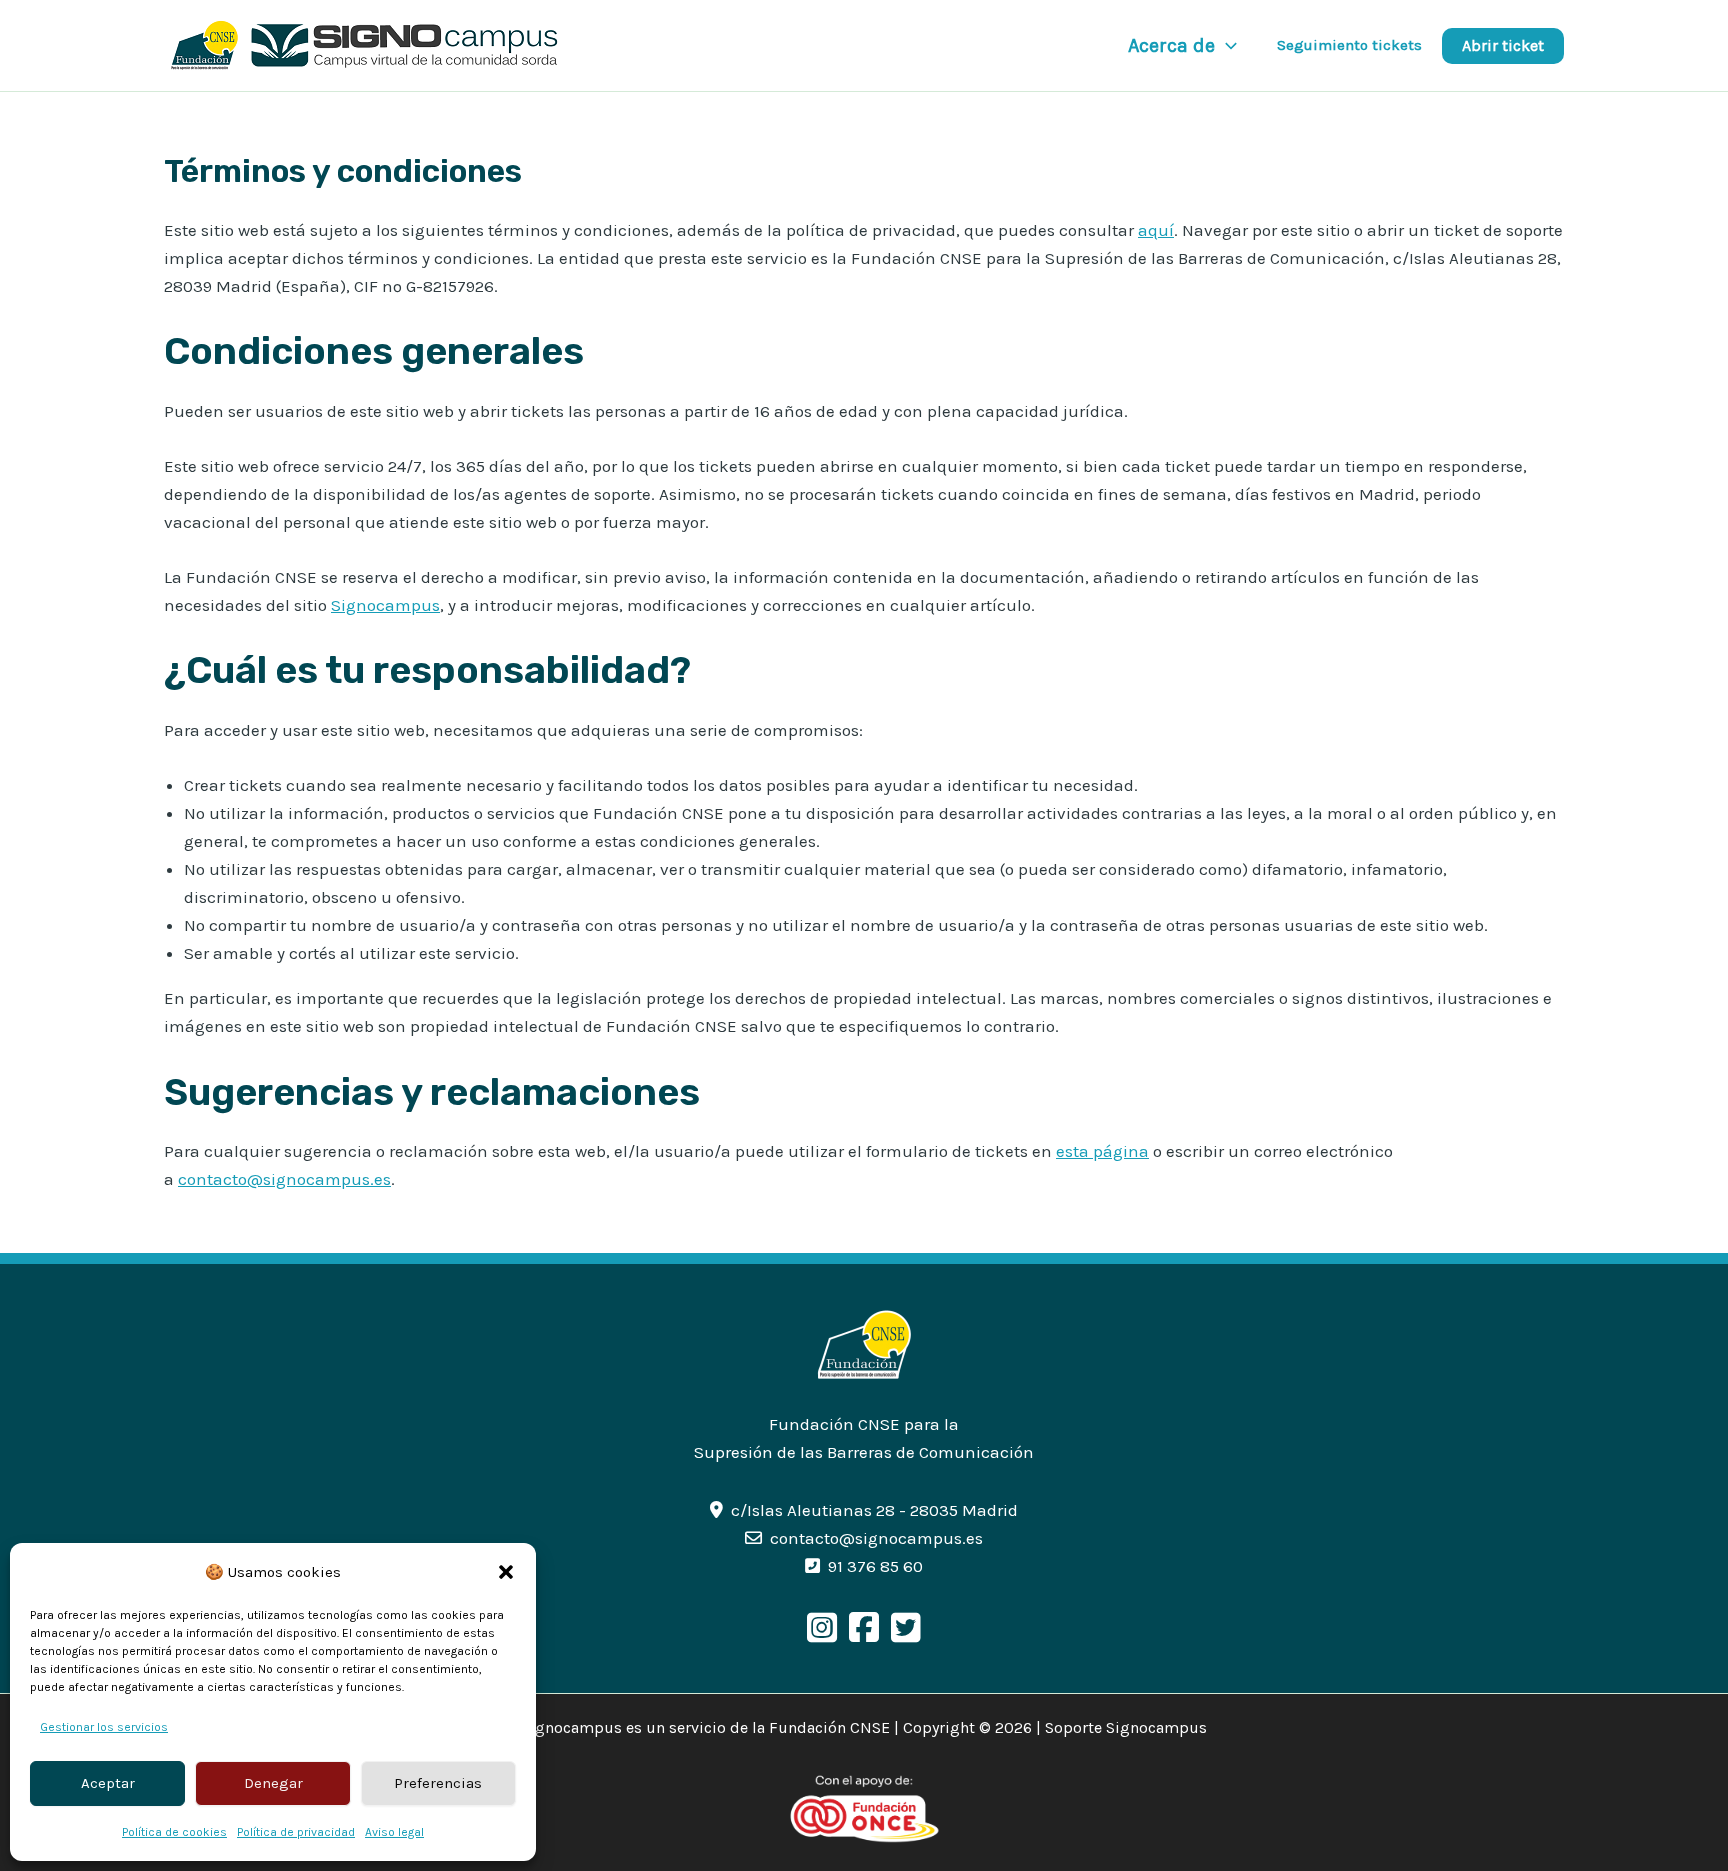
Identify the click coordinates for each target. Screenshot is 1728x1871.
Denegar (273, 1783)
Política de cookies (174, 1832)
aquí (1156, 230)
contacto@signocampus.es (284, 1179)
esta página (1102, 1151)
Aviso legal (394, 1832)
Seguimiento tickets (1349, 45)
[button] (506, 1572)
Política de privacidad (296, 1832)
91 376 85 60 (875, 1566)
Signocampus (385, 605)
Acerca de (1171, 45)
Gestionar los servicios (104, 1727)
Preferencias (438, 1783)
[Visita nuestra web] (864, 1343)
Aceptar (108, 1783)
